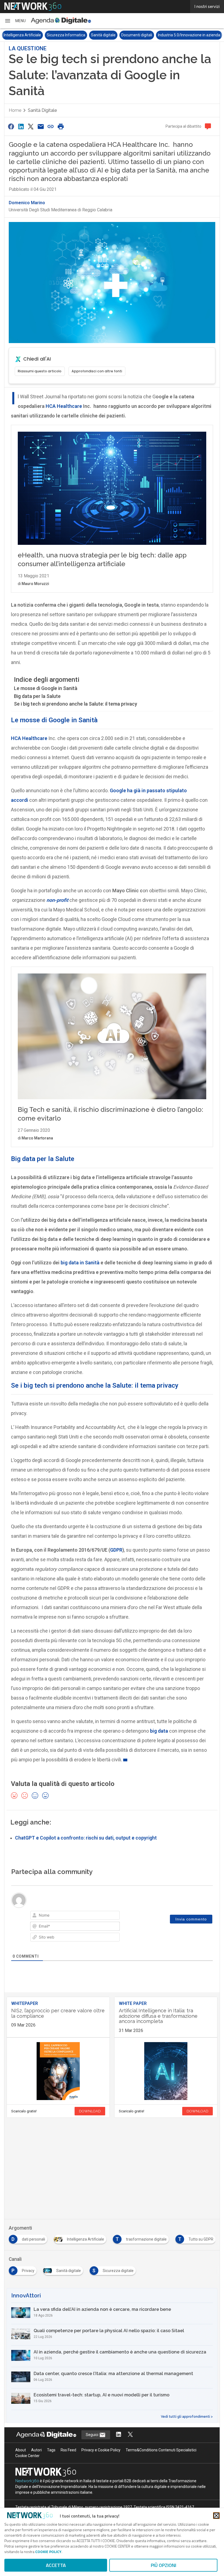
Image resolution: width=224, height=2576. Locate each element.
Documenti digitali (94, 35)
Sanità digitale (60, 35)
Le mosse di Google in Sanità (46, 688)
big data (159, 1731)
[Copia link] (51, 126)
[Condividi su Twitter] (31, 126)
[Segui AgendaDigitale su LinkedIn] (119, 2435)
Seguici (92, 2435)
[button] (15, 21)
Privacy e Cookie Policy (101, 2450)
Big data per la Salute (37, 696)
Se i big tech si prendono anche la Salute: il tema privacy (76, 704)
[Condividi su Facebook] (11, 126)
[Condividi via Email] (41, 126)
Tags (51, 2450)
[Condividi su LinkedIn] (21, 126)
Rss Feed (68, 2450)
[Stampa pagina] (61, 126)
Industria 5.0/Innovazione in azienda (146, 35)
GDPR (116, 1550)
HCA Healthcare (64, 406)
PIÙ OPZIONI (163, 2565)
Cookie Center (27, 2456)
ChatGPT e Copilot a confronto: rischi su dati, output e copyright (86, 1838)
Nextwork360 (27, 2481)
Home (15, 110)
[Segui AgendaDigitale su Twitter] (130, 2435)
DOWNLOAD (90, 2111)
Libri (187, 35)
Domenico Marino (27, 203)
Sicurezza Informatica (23, 35)
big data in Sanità (80, 1263)
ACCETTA (56, 2565)
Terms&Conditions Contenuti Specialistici (161, 2450)
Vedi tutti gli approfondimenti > (187, 2417)
